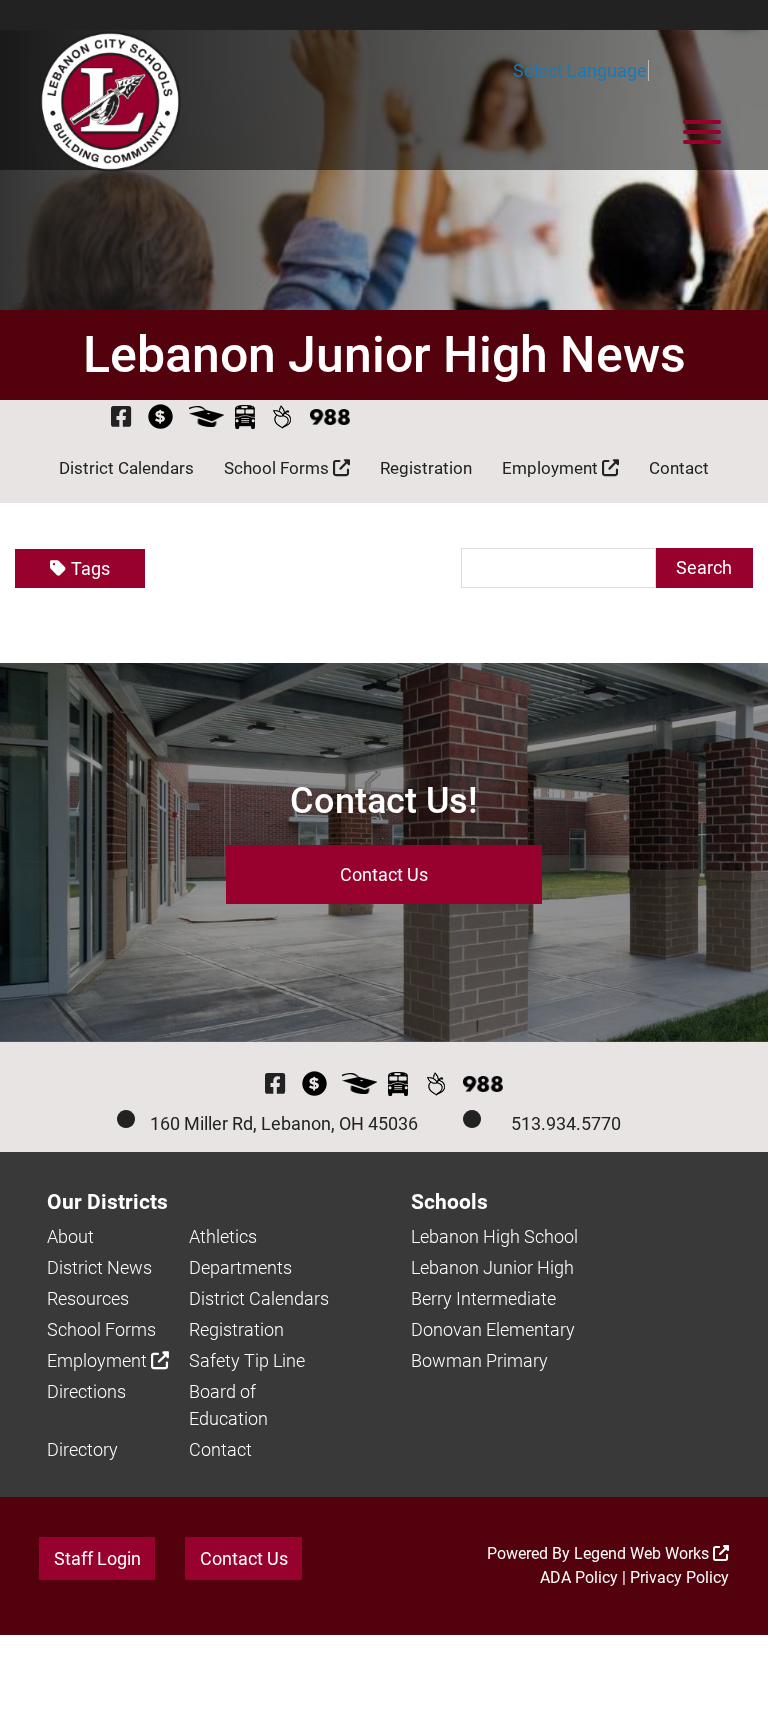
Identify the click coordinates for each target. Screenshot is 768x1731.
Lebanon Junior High (492, 1267)
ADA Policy (579, 1577)
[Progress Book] (206, 416)
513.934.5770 (566, 1123)
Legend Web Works (643, 1553)
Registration (426, 468)
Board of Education (228, 1405)
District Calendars (126, 468)
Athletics (223, 1236)
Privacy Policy (679, 1577)
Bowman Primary (479, 1360)
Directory (82, 1449)
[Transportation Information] (245, 416)
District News (99, 1267)
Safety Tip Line (247, 1360)
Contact (679, 468)
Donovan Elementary (493, 1329)
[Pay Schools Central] (161, 416)
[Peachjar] (282, 416)
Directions (86, 1391)
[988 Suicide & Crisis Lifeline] (330, 417)
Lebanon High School (494, 1236)
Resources (88, 1298)
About (70, 1236)
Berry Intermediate (483, 1298)
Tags (90, 568)
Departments (240, 1267)
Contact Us (384, 874)
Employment (552, 468)
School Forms (278, 468)
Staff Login (97, 1558)
